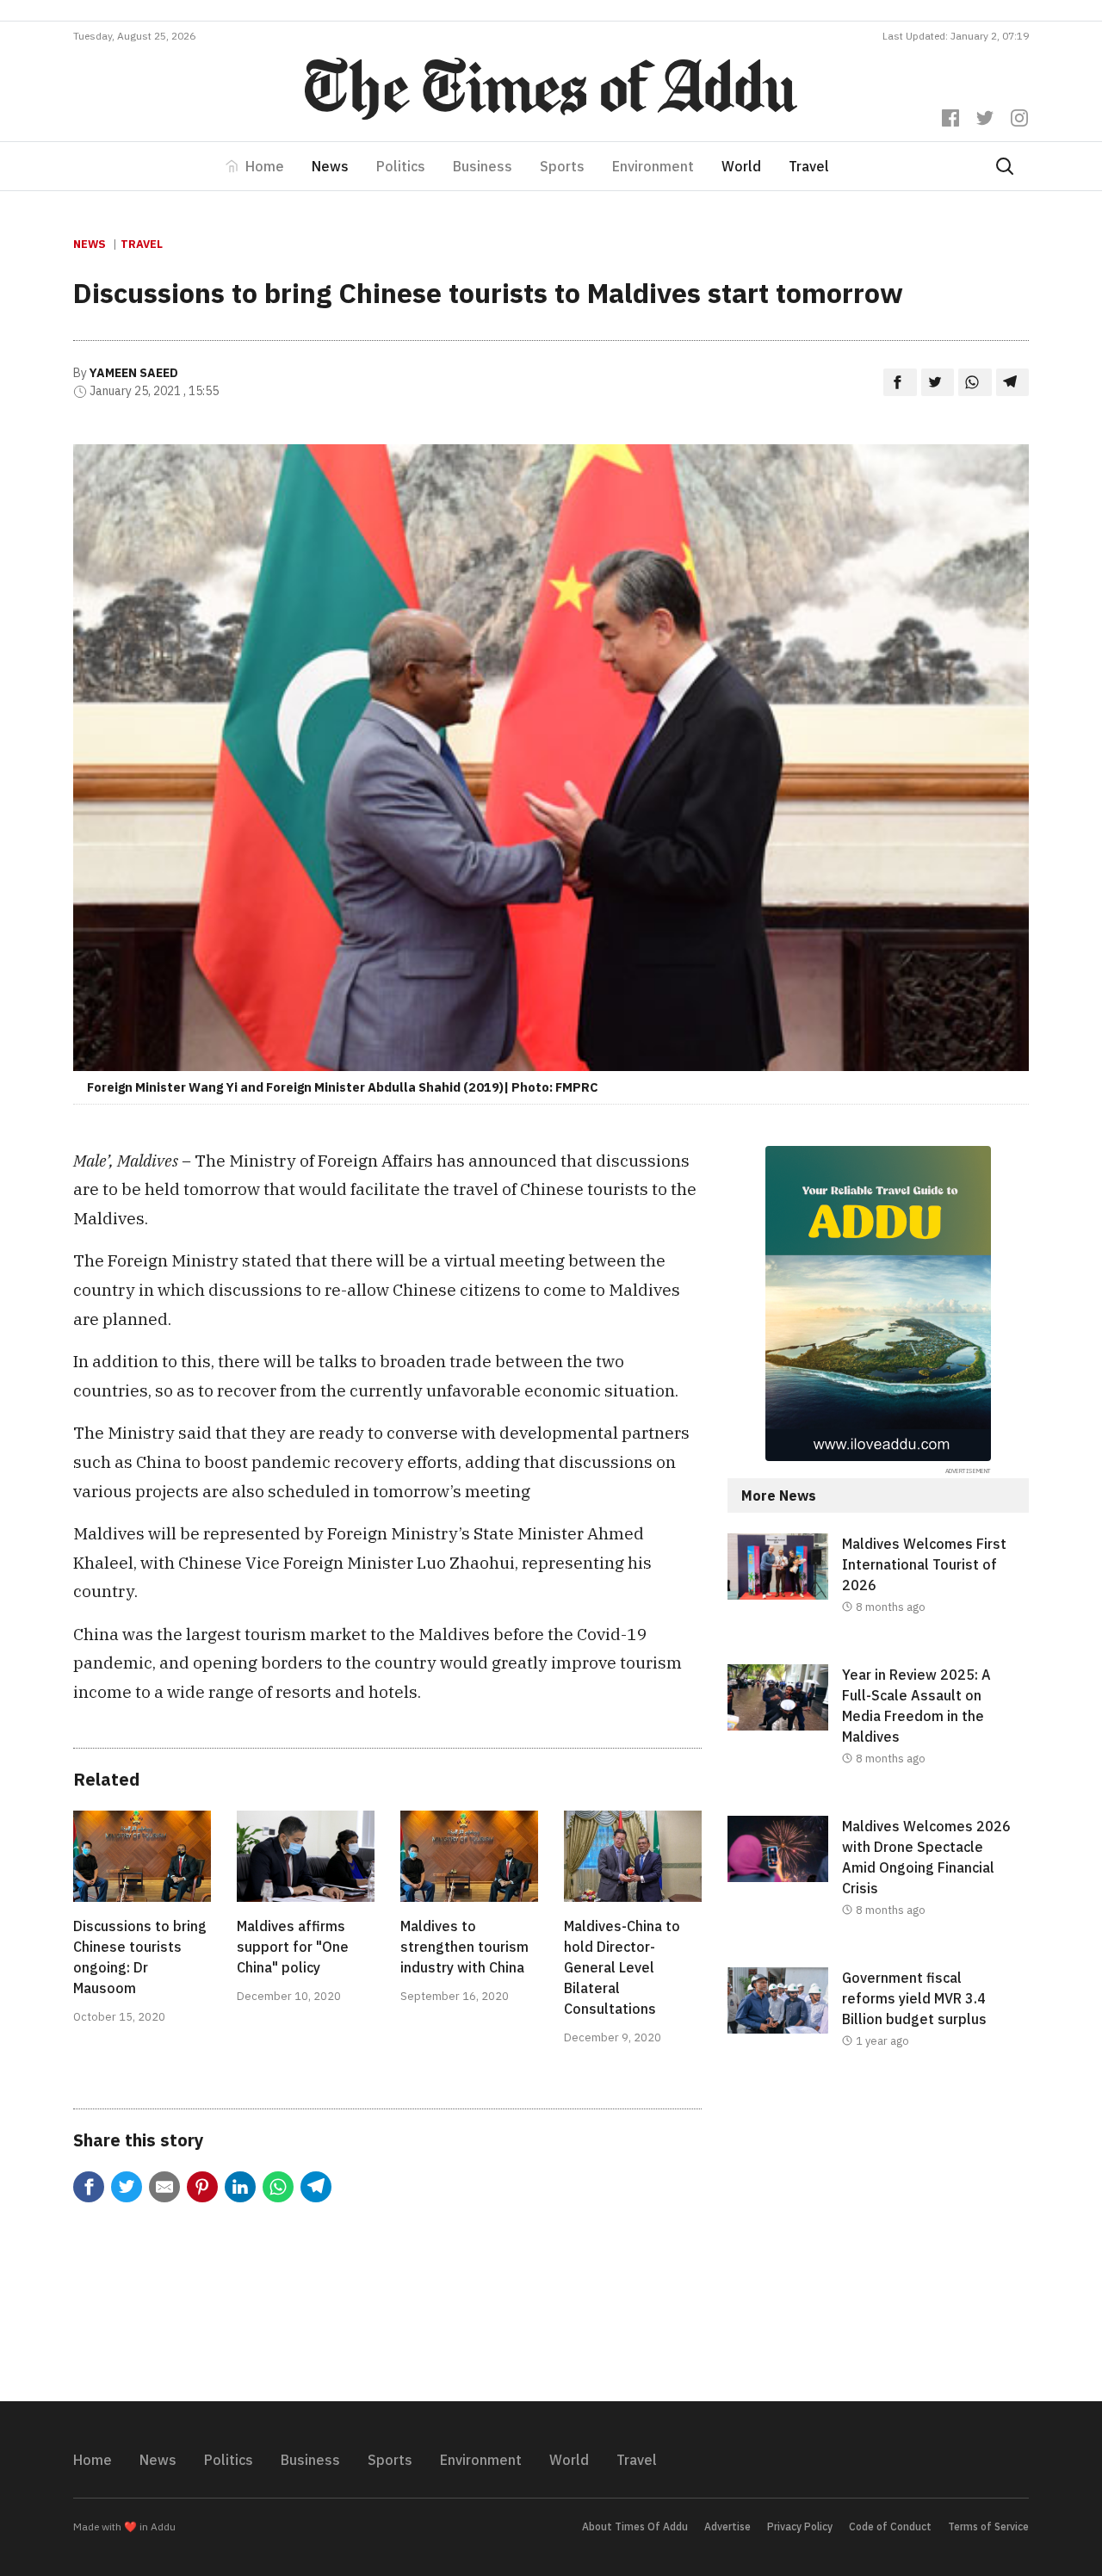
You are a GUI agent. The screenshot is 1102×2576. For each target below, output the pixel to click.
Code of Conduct (890, 2526)
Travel (809, 166)
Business (483, 166)
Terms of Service (988, 2526)
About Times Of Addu (635, 2526)
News (330, 166)
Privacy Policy (800, 2526)
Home (265, 166)
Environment (653, 166)
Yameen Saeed (134, 373)
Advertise (727, 2526)
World (741, 166)
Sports (562, 166)
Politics (401, 166)
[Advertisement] (878, 2239)
